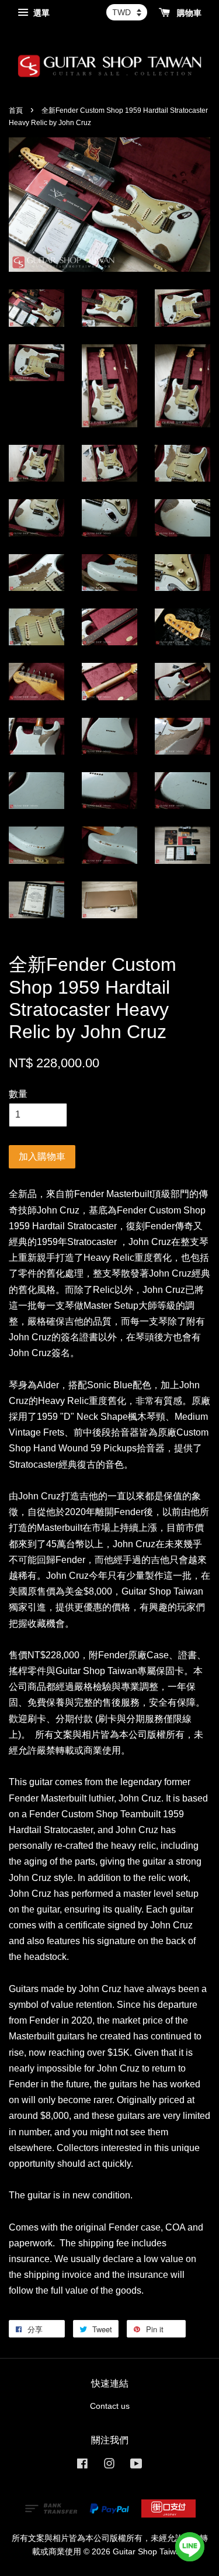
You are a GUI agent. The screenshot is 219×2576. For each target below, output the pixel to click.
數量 (18, 1094)
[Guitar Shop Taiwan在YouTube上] (136, 2466)
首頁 (16, 110)
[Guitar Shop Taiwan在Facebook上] (82, 2466)
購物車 (188, 13)
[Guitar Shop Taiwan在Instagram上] (109, 2466)
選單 (40, 13)
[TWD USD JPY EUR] (127, 12)
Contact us (110, 2406)
